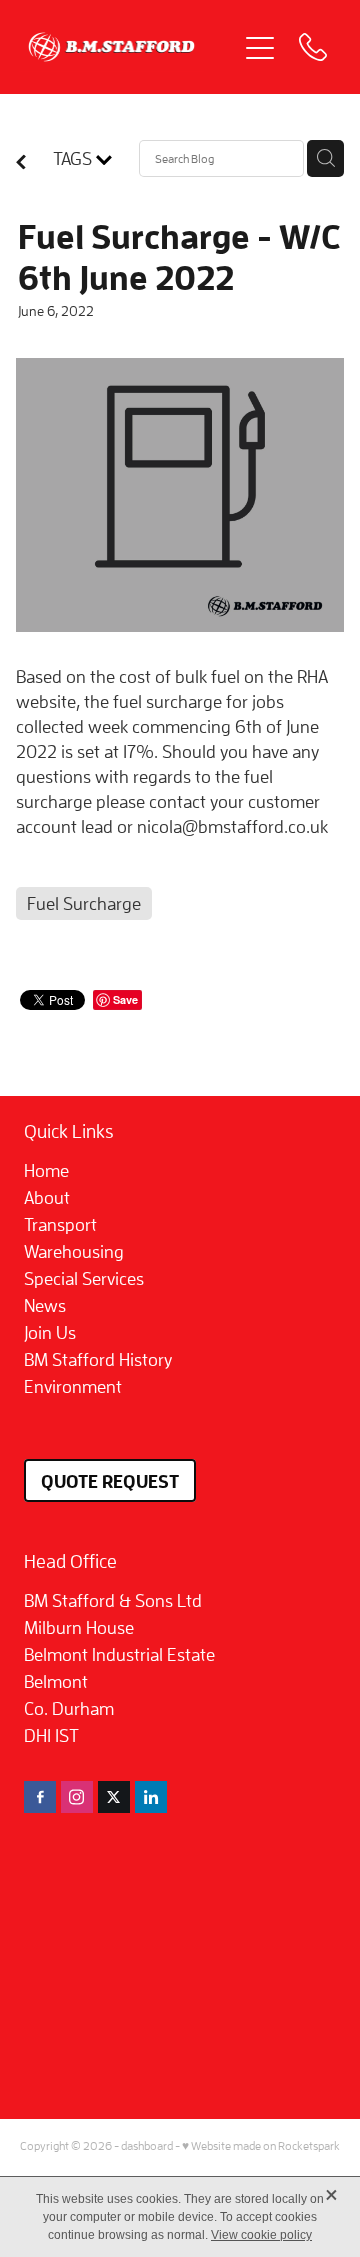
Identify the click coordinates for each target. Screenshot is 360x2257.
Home (46, 1170)
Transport (60, 1224)
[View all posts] (21, 163)
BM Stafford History (98, 1359)
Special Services (84, 1278)
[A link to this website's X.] (114, 1797)
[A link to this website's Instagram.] (77, 1797)
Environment (73, 1386)
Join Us (50, 1332)
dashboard (147, 2145)
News (45, 1305)
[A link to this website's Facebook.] (40, 1797)
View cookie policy (261, 2235)
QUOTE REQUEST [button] (110, 1481)
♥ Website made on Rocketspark (261, 2145)
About (47, 1197)
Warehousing (74, 1251)
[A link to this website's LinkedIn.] (151, 1797)
